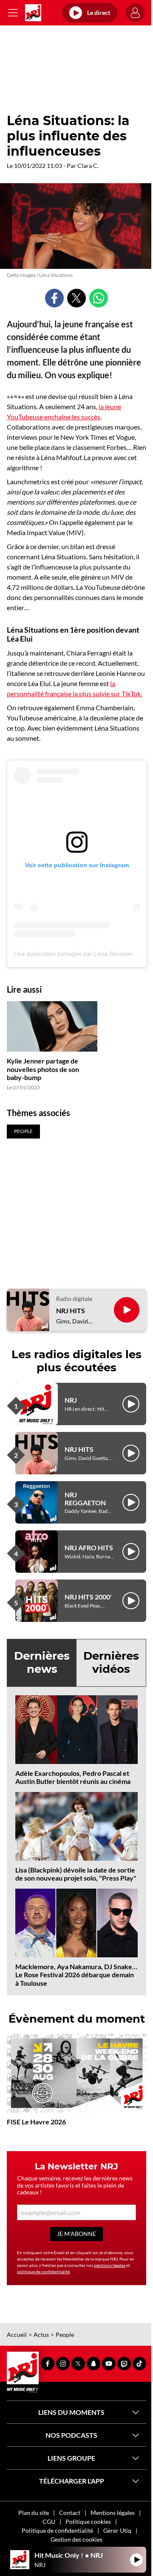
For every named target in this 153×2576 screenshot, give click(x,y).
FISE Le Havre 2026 (36, 2122)
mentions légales (110, 2265)
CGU (49, 2522)
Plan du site (34, 2513)
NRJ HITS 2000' (88, 1597)
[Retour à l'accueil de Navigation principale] (33, 13)
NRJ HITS (71, 1310)
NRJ (71, 1400)
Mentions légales (113, 2513)
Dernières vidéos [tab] (111, 1662)
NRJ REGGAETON (85, 1499)
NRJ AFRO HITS (89, 1548)
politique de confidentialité (43, 2272)
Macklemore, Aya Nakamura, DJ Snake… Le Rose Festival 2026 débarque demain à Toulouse (76, 1975)
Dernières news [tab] (42, 1662)
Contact (70, 2513)
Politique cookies (88, 2522)
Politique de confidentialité (57, 2530)
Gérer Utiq (117, 2530)
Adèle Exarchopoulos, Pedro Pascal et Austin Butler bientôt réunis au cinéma (73, 1777)
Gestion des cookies (76, 2539)
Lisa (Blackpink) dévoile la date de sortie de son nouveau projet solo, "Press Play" (76, 1874)
